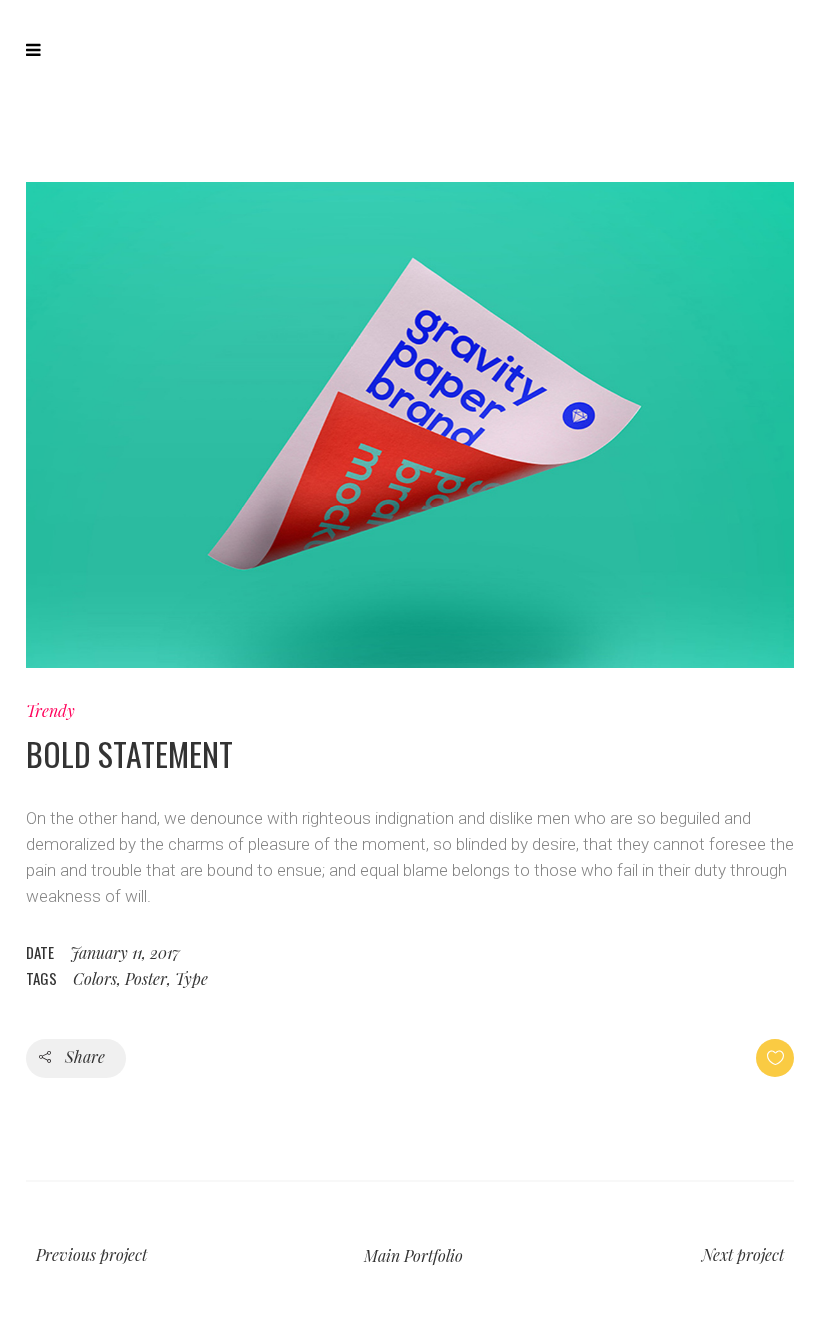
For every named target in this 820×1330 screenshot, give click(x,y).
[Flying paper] (410, 425)
